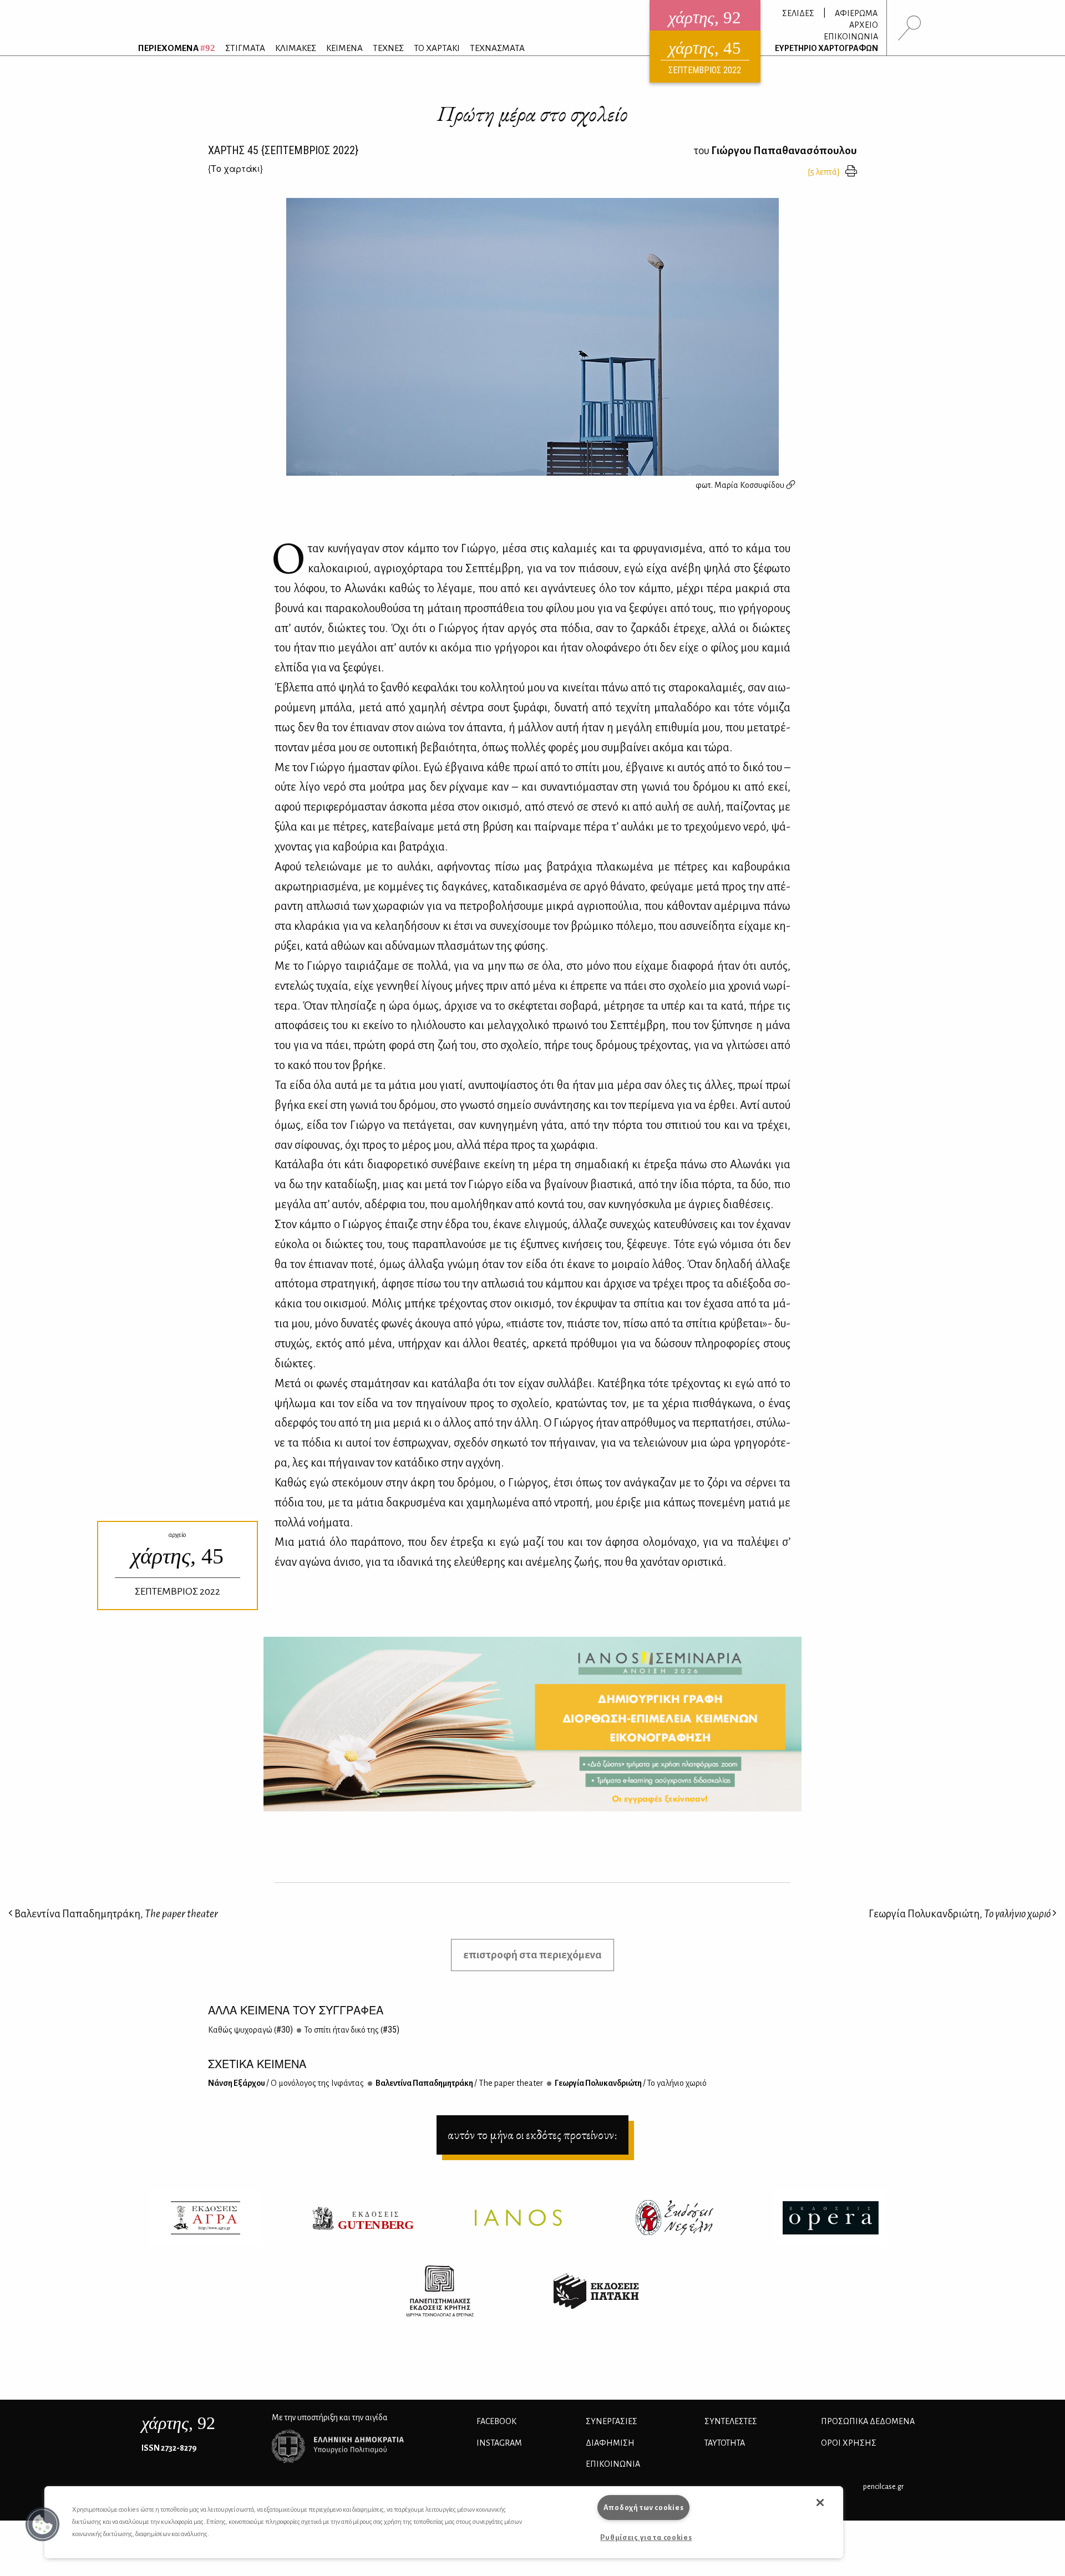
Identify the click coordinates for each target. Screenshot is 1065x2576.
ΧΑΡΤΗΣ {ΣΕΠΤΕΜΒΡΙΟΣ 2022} (283, 150)
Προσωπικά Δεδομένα (868, 2421)
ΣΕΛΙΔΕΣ (798, 13)
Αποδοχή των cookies (644, 2508)
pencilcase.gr (883, 2486)
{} (235, 168)
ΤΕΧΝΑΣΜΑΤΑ (497, 48)
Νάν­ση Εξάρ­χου (286, 2083)
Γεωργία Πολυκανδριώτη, (960, 1914)
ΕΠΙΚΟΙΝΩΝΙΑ (851, 37)
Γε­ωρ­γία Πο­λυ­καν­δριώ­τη (630, 2083)
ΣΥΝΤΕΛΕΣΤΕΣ (731, 2421)
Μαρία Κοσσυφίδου (750, 485)
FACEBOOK (496, 2421)
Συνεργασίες (612, 2421)
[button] (43, 2524)
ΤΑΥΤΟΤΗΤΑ (725, 2443)
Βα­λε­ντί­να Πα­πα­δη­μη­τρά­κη (459, 2083)
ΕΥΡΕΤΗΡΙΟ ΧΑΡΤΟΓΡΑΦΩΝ (826, 48)
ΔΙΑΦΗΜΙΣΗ (610, 2443)
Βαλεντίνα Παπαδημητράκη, (115, 1914)
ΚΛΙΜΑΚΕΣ (296, 48)
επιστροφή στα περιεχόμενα (532, 1955)
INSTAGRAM (499, 2443)
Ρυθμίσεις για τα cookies (646, 2537)
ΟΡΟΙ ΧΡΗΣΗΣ (849, 2443)
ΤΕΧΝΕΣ (388, 48)
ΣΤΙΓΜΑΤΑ (245, 48)
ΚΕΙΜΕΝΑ (344, 48)
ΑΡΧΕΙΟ (864, 25)
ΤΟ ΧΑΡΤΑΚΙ (437, 48)
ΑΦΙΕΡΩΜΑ (856, 13)
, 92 (178, 2423)
